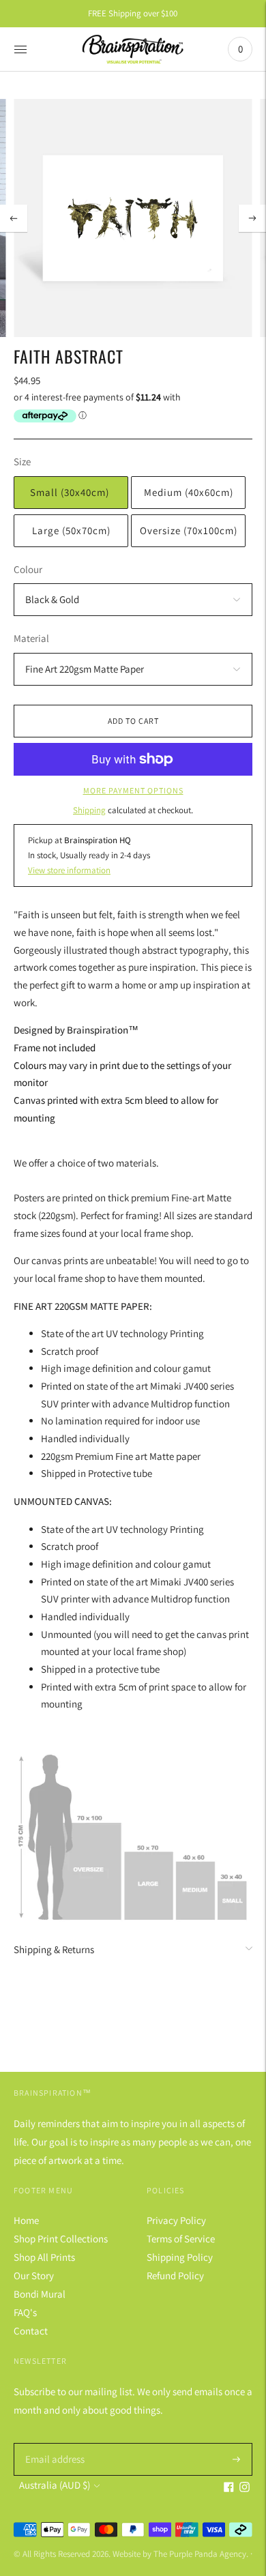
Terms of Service (181, 2239)
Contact (31, 2331)
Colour (28, 569)
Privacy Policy (176, 2220)
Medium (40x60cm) (189, 492)
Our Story (34, 2275)
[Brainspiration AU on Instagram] (245, 2488)
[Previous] (14, 218)
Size (22, 462)
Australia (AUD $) (55, 2485)
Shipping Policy (180, 2257)
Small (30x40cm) (71, 492)
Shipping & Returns (54, 1949)
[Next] (252, 218)
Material (31, 638)
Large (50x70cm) (71, 530)
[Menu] (20, 49)
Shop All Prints (44, 2257)
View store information (69, 870)
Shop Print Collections (61, 2239)
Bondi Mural (40, 2294)
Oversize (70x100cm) (189, 530)
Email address (53, 2443)
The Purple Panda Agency (200, 2554)
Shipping (89, 810)
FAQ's (25, 2312)
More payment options (133, 790)
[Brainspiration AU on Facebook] (229, 2488)
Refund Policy (175, 2275)
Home (26, 2220)
